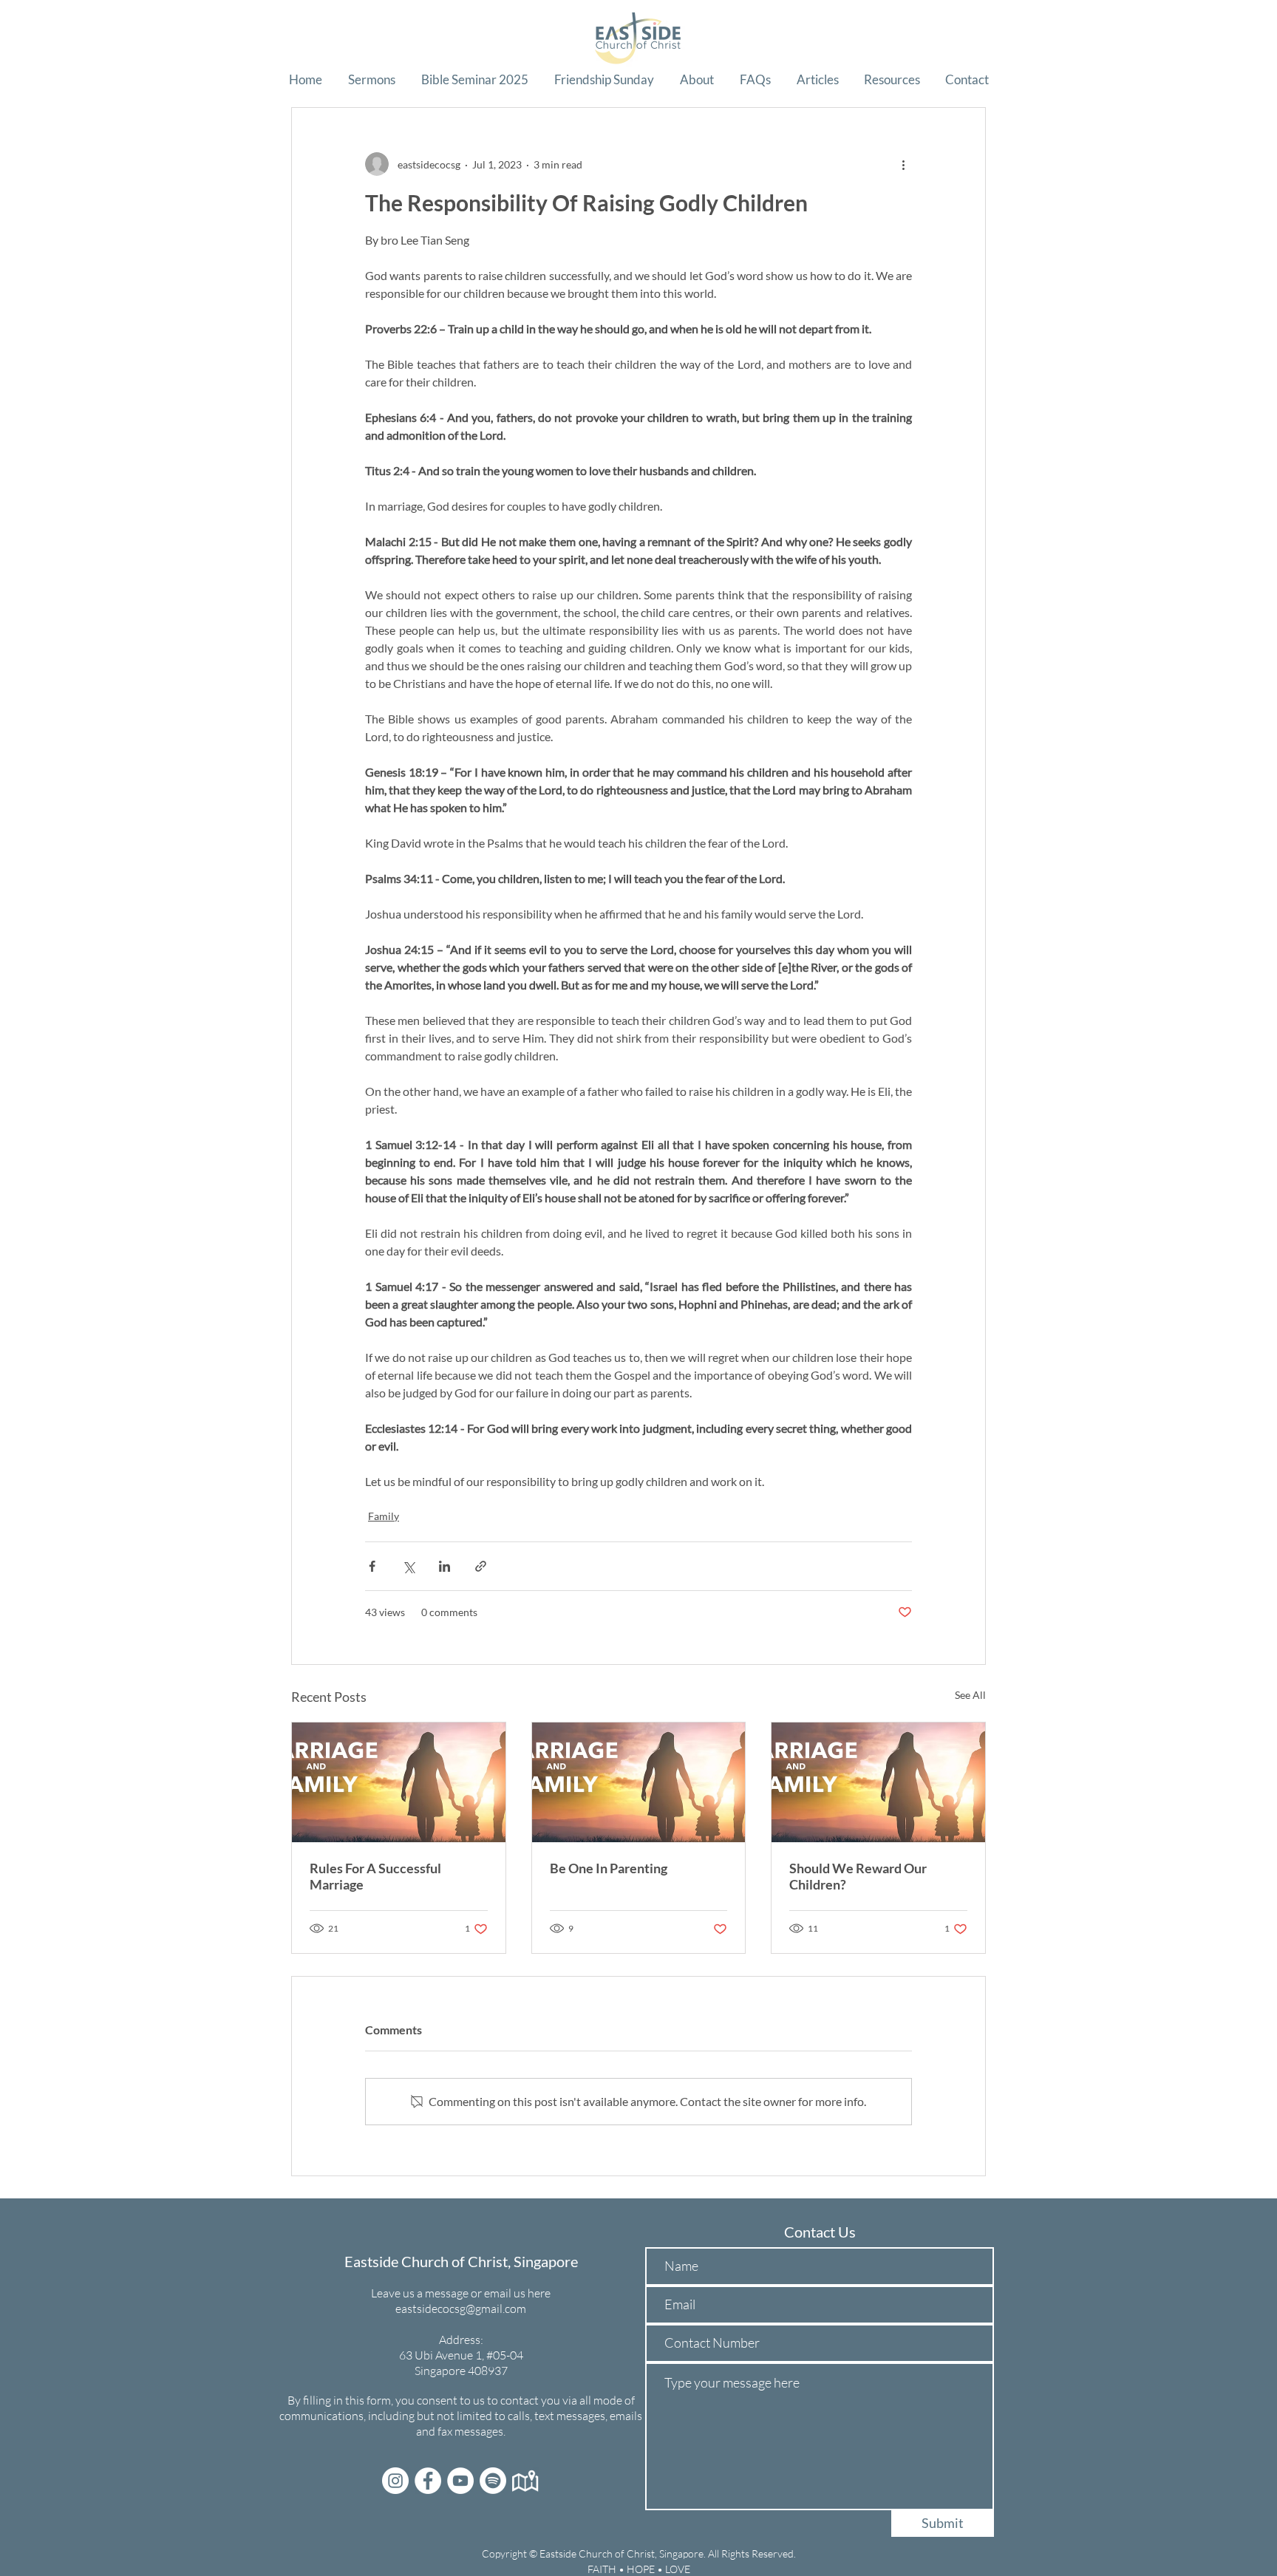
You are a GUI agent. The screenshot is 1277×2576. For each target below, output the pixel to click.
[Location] (525, 2481)
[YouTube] (460, 2481)
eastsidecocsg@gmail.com (461, 2308)
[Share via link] (481, 1566)
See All (970, 1695)
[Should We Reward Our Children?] (878, 1782)
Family (384, 1516)
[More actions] (903, 164)
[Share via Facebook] (372, 1566)
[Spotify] (493, 2481)
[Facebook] (428, 2481)
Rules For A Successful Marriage (375, 1876)
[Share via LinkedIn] (445, 1566)
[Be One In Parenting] (639, 1782)
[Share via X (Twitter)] (408, 1566)
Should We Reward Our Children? (858, 1876)
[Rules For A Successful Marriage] (399, 1782)
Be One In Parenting (609, 1868)
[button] (371, 80)
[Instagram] (395, 2481)
